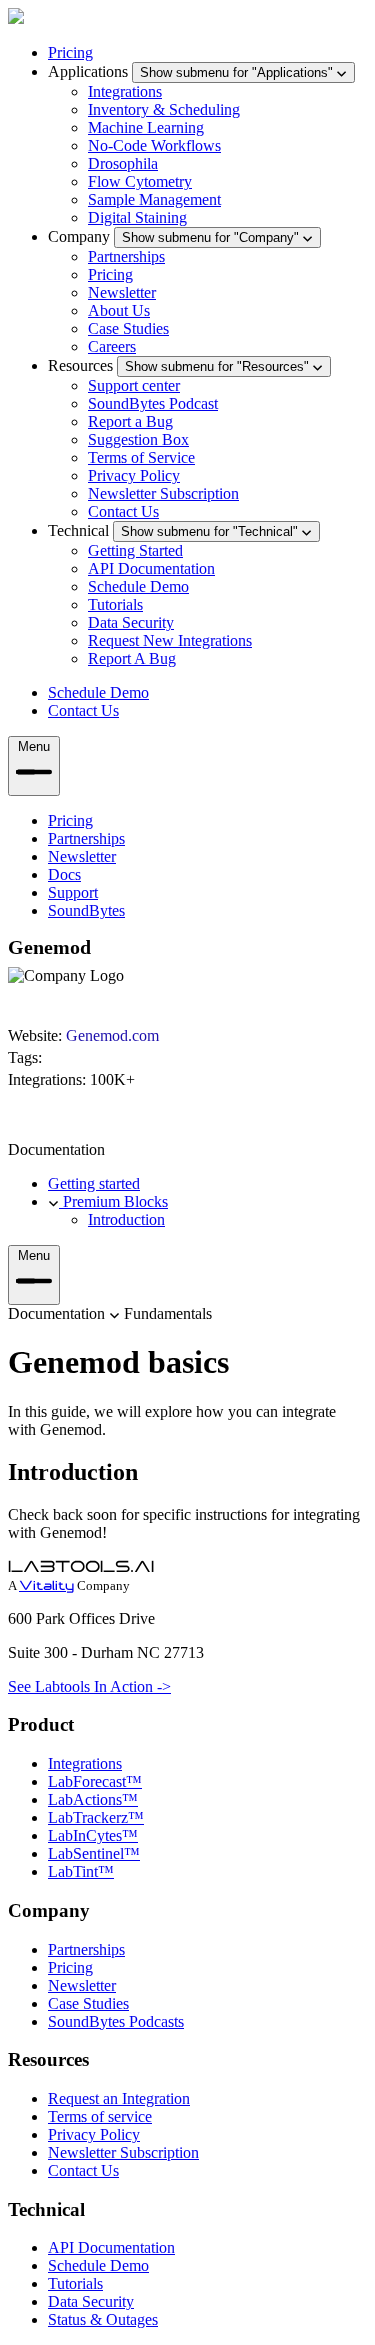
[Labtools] (16, 18)
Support (73, 892)
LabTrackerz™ (96, 1817)
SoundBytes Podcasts (116, 2021)
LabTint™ (81, 1871)
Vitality (46, 1586)
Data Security (131, 622)
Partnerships (126, 256)
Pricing (70, 52)
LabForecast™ (95, 1781)
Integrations (125, 91)
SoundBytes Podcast (153, 403)
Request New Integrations (170, 640)
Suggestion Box (138, 439)
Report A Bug (132, 658)
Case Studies (128, 328)
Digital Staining (137, 217)
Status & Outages (103, 2319)
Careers (112, 346)
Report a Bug (130, 421)
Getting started (94, 1183)
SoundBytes (86, 910)
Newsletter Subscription (163, 493)
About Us (119, 310)
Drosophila (123, 163)
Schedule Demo (138, 586)
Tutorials (115, 604)
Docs (64, 874)
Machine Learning (146, 127)
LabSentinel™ (94, 1853)
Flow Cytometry (140, 181)
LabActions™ (93, 1799)
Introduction (126, 1219)
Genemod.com (112, 1035)
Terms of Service (141, 457)
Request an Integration (119, 2098)
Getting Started (135, 550)
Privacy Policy (134, 475)
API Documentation (151, 568)
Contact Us (123, 511)
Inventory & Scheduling (164, 109)
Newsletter (122, 292)
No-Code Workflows (154, 145)
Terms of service (100, 2116)
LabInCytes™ (93, 1835)
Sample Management (154, 199)
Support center (134, 385)
